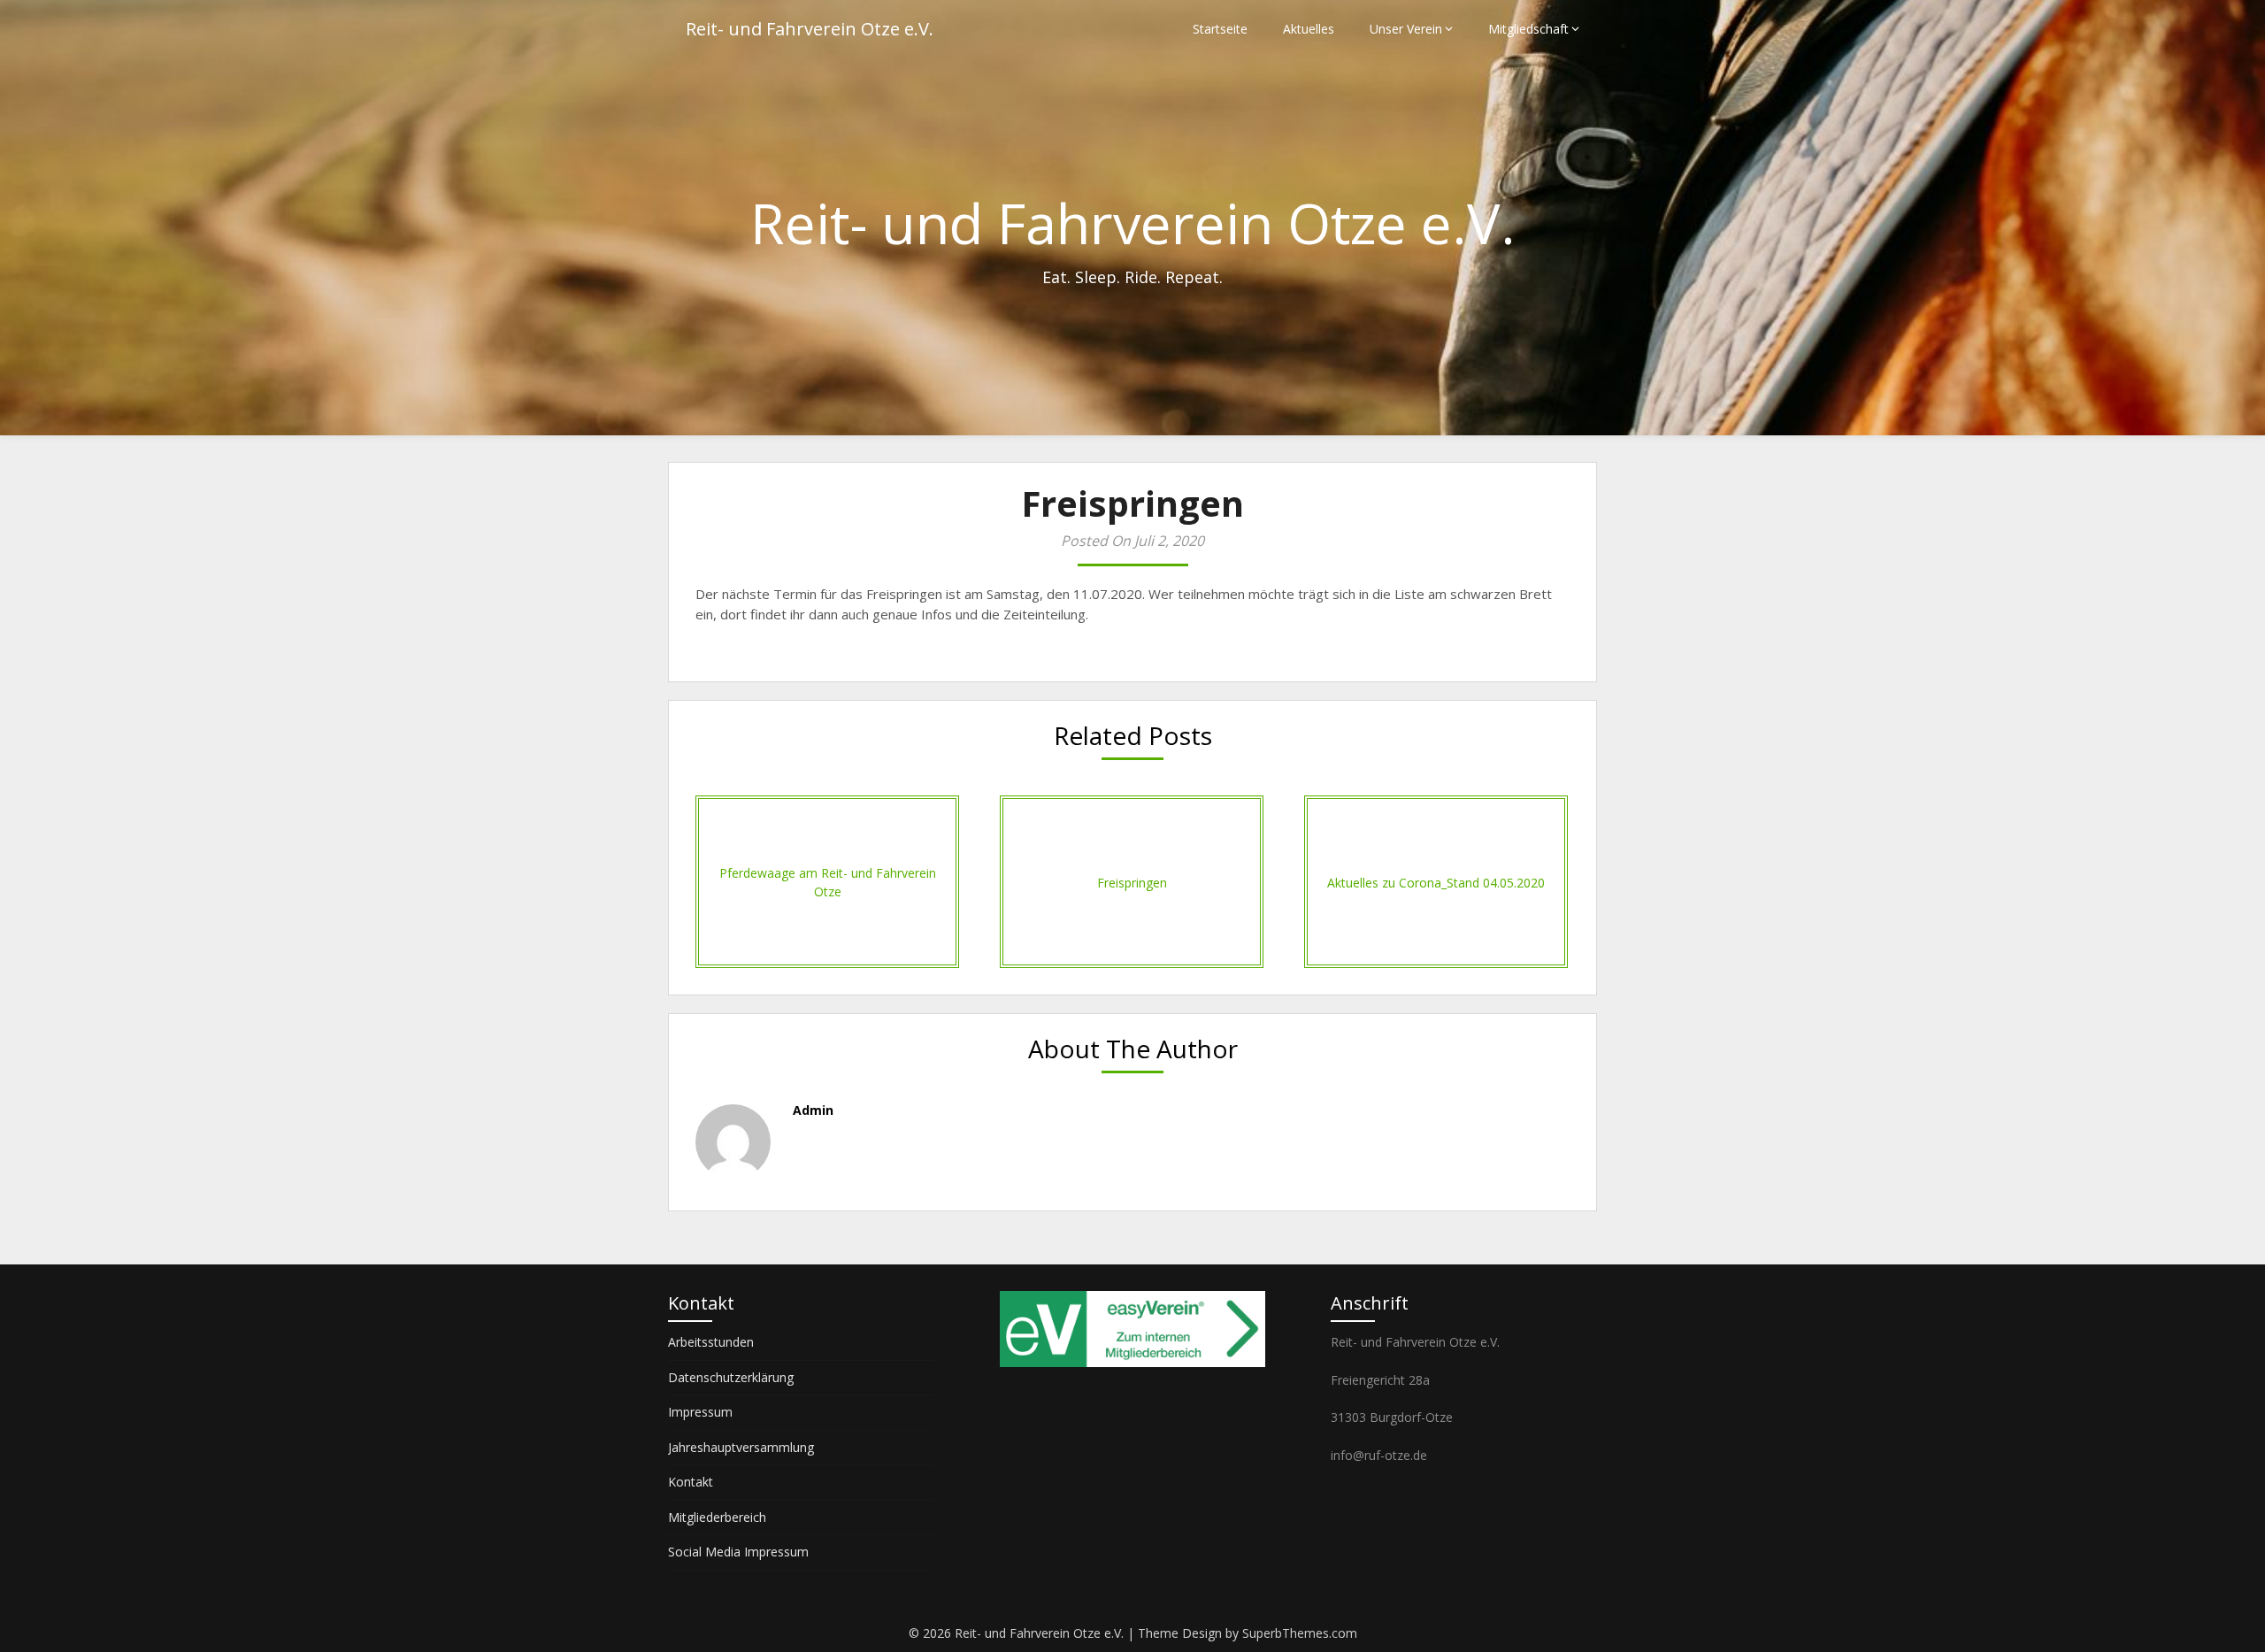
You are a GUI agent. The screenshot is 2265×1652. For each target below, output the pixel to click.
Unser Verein (1406, 29)
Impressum (700, 1412)
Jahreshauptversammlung (741, 1447)
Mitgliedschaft (1528, 29)
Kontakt (691, 1482)
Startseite (1220, 29)
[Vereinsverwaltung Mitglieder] (1132, 1362)
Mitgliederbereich (717, 1517)
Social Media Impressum (738, 1552)
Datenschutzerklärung (731, 1377)
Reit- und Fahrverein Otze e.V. (810, 29)
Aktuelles (1309, 29)
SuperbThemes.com (1300, 1633)
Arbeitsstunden (711, 1342)
